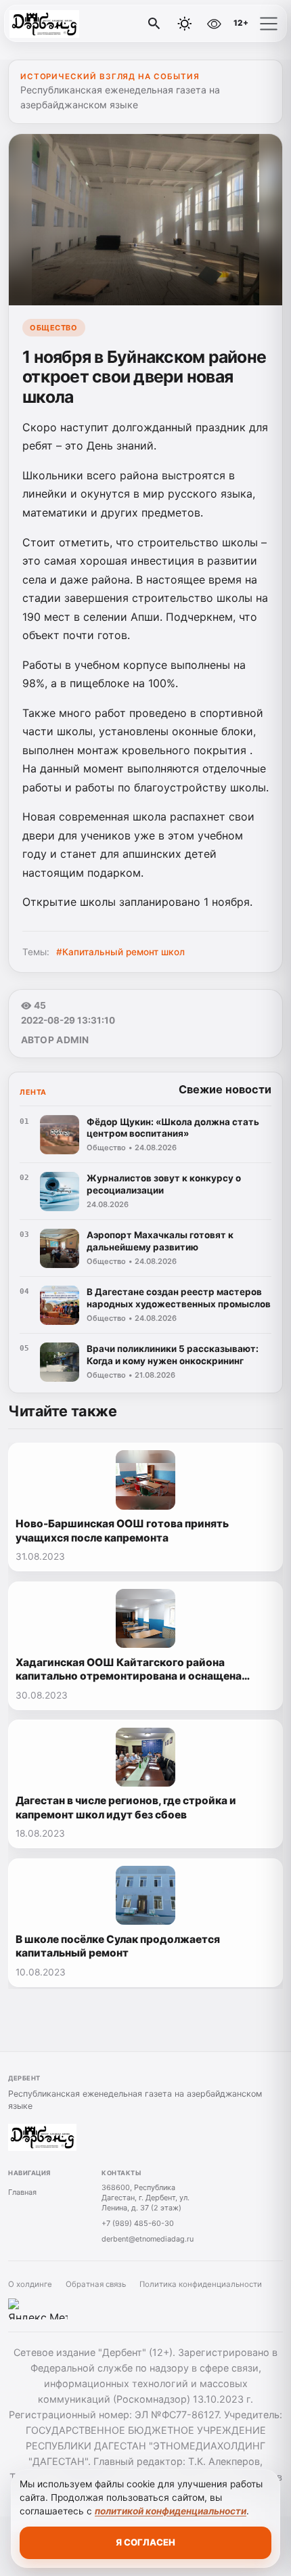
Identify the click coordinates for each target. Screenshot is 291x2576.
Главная (22, 2192)
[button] (269, 24)
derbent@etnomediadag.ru (148, 2239)
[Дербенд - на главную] (66, 24)
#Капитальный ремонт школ (120, 952)
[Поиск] (154, 24)
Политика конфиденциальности (201, 2284)
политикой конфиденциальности (171, 2511)
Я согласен (145, 2542)
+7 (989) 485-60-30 (138, 2223)
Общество (53, 328)
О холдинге (30, 2284)
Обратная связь (96, 2284)
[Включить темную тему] (185, 24)
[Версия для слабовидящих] (214, 24)
